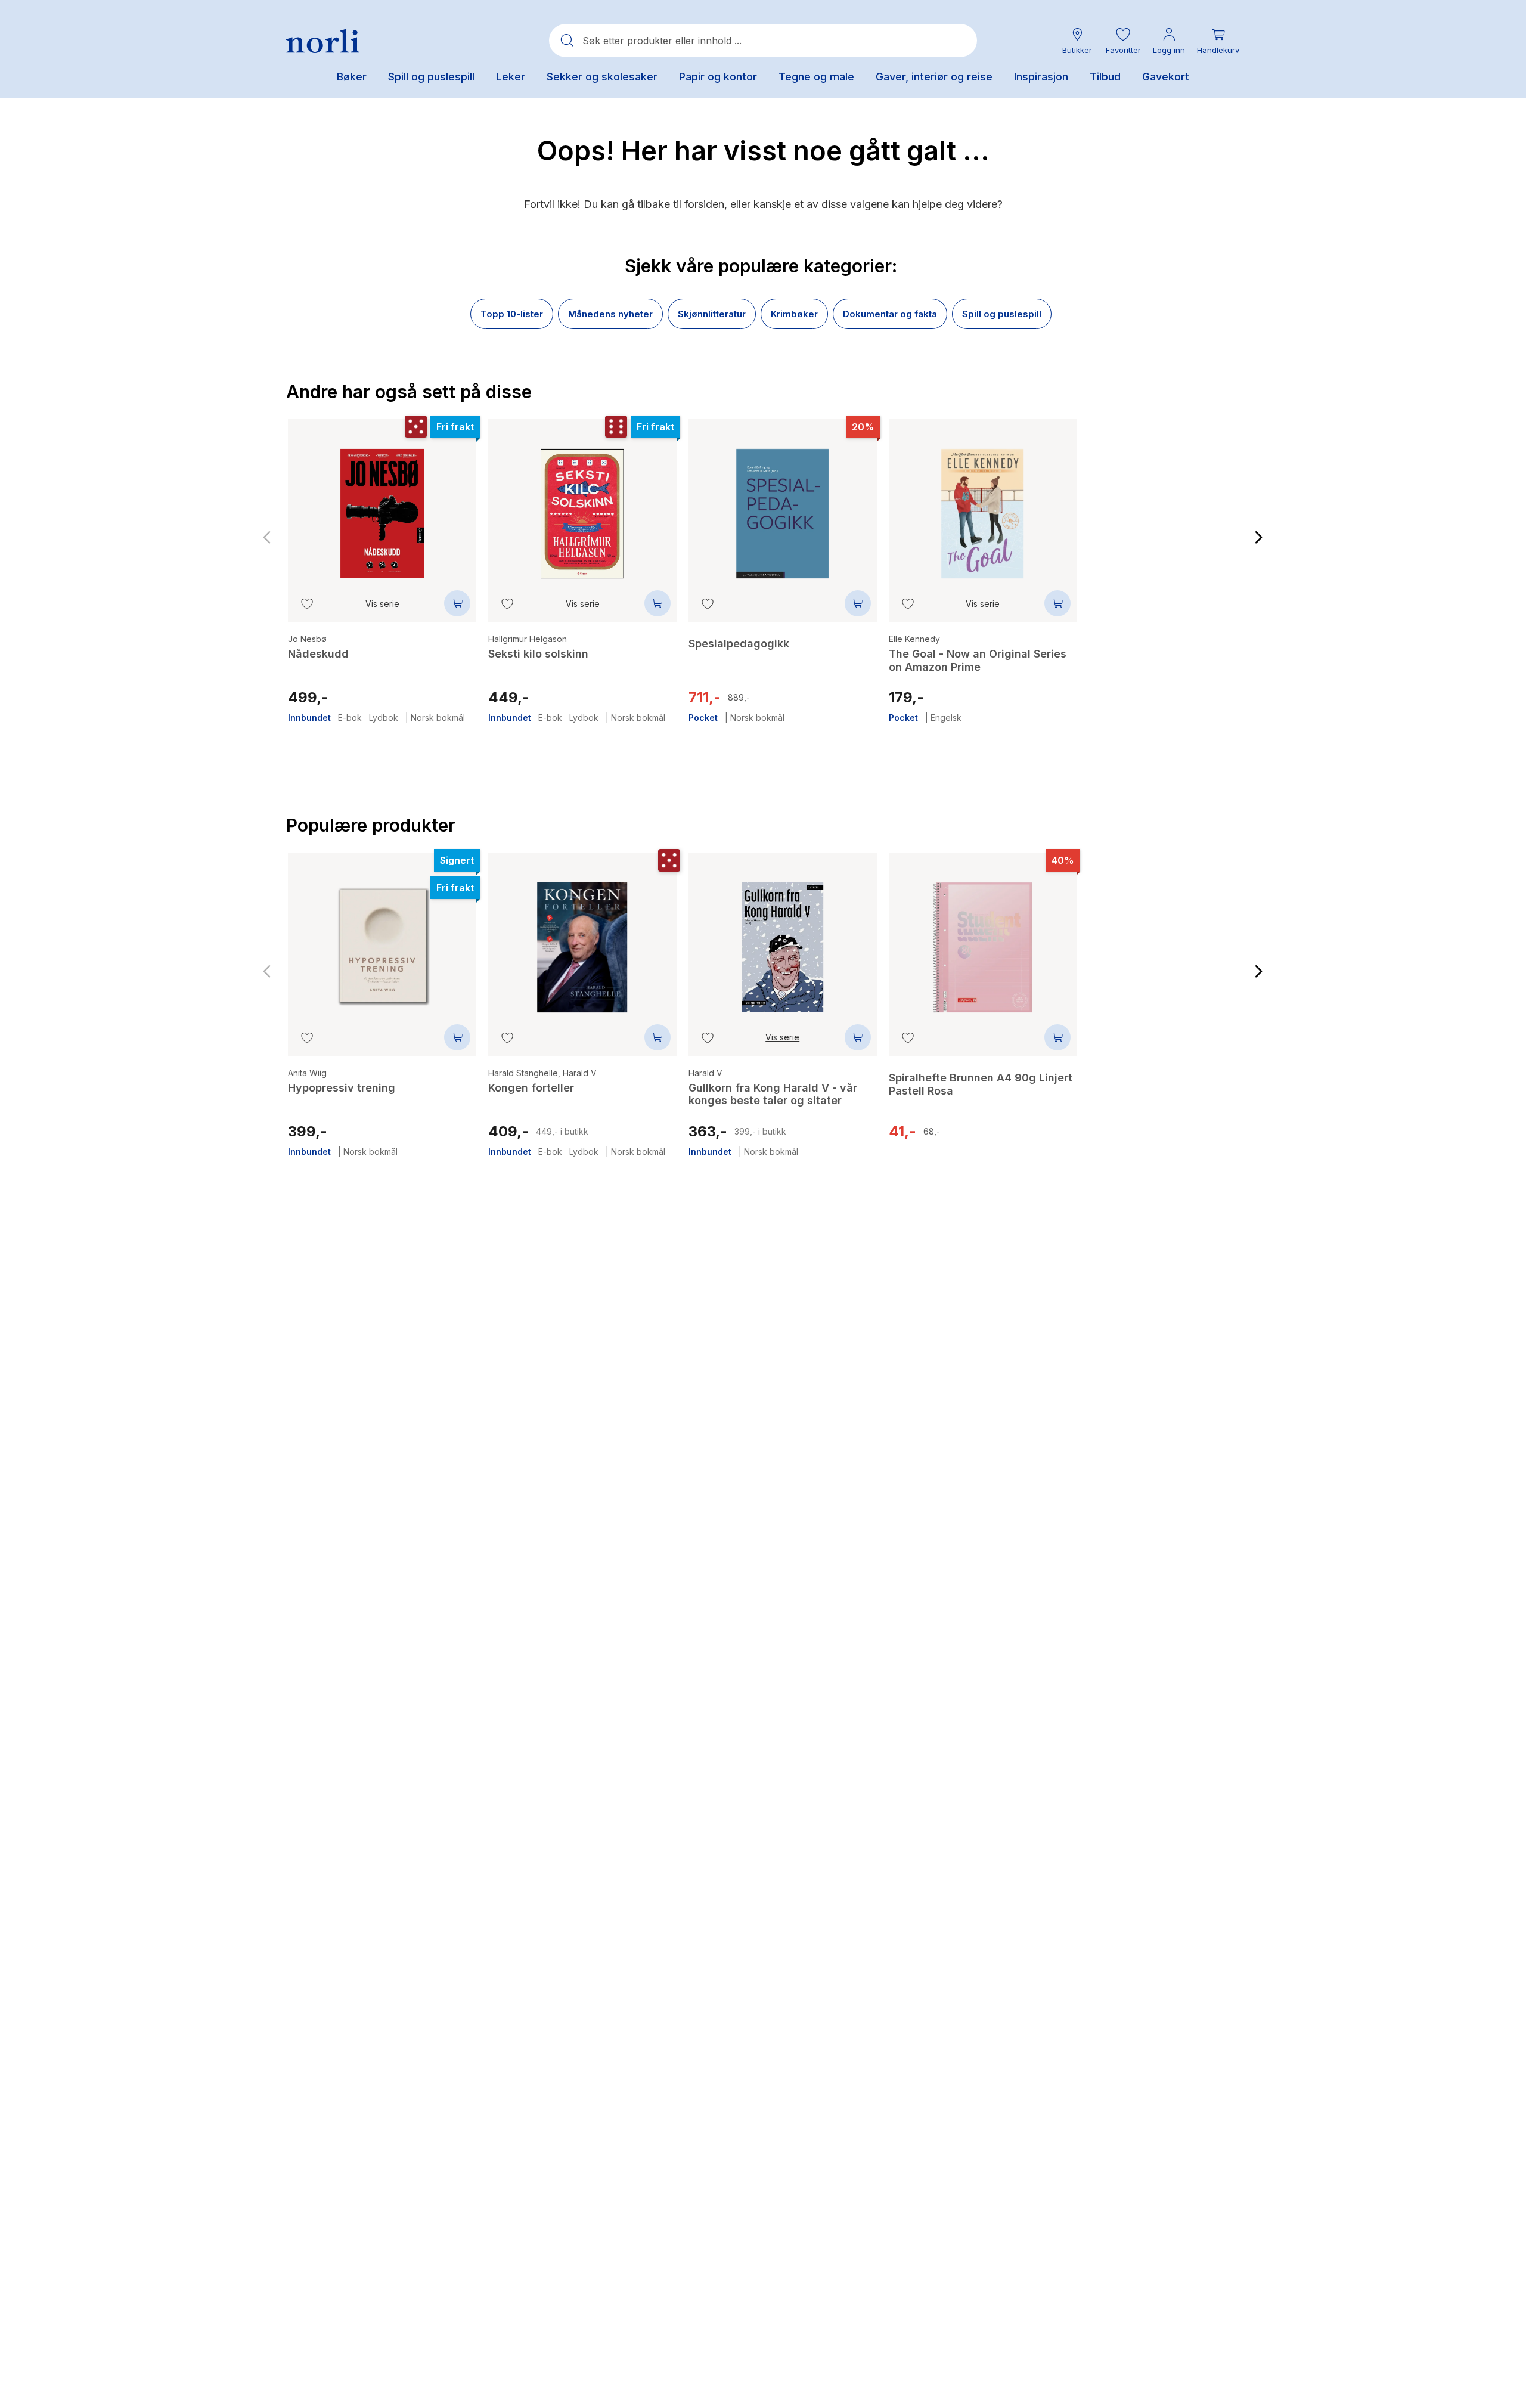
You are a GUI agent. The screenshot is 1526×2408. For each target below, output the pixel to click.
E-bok (350, 718)
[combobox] (763, 41)
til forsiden (699, 204)
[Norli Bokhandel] (323, 41)
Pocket (703, 718)
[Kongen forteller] (582, 938)
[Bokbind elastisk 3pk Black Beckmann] (1183, 946)
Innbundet (309, 718)
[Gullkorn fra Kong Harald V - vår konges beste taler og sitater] (783, 938)
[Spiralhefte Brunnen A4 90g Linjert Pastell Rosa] (1183, 512)
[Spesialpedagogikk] (783, 505)
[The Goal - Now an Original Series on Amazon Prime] (983, 505)
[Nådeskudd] (382, 505)
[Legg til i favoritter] (307, 603)
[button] (1123, 41)
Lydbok (384, 718)
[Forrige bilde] (267, 538)
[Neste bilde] (1259, 538)
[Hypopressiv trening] (382, 938)
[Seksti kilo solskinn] (582, 505)
